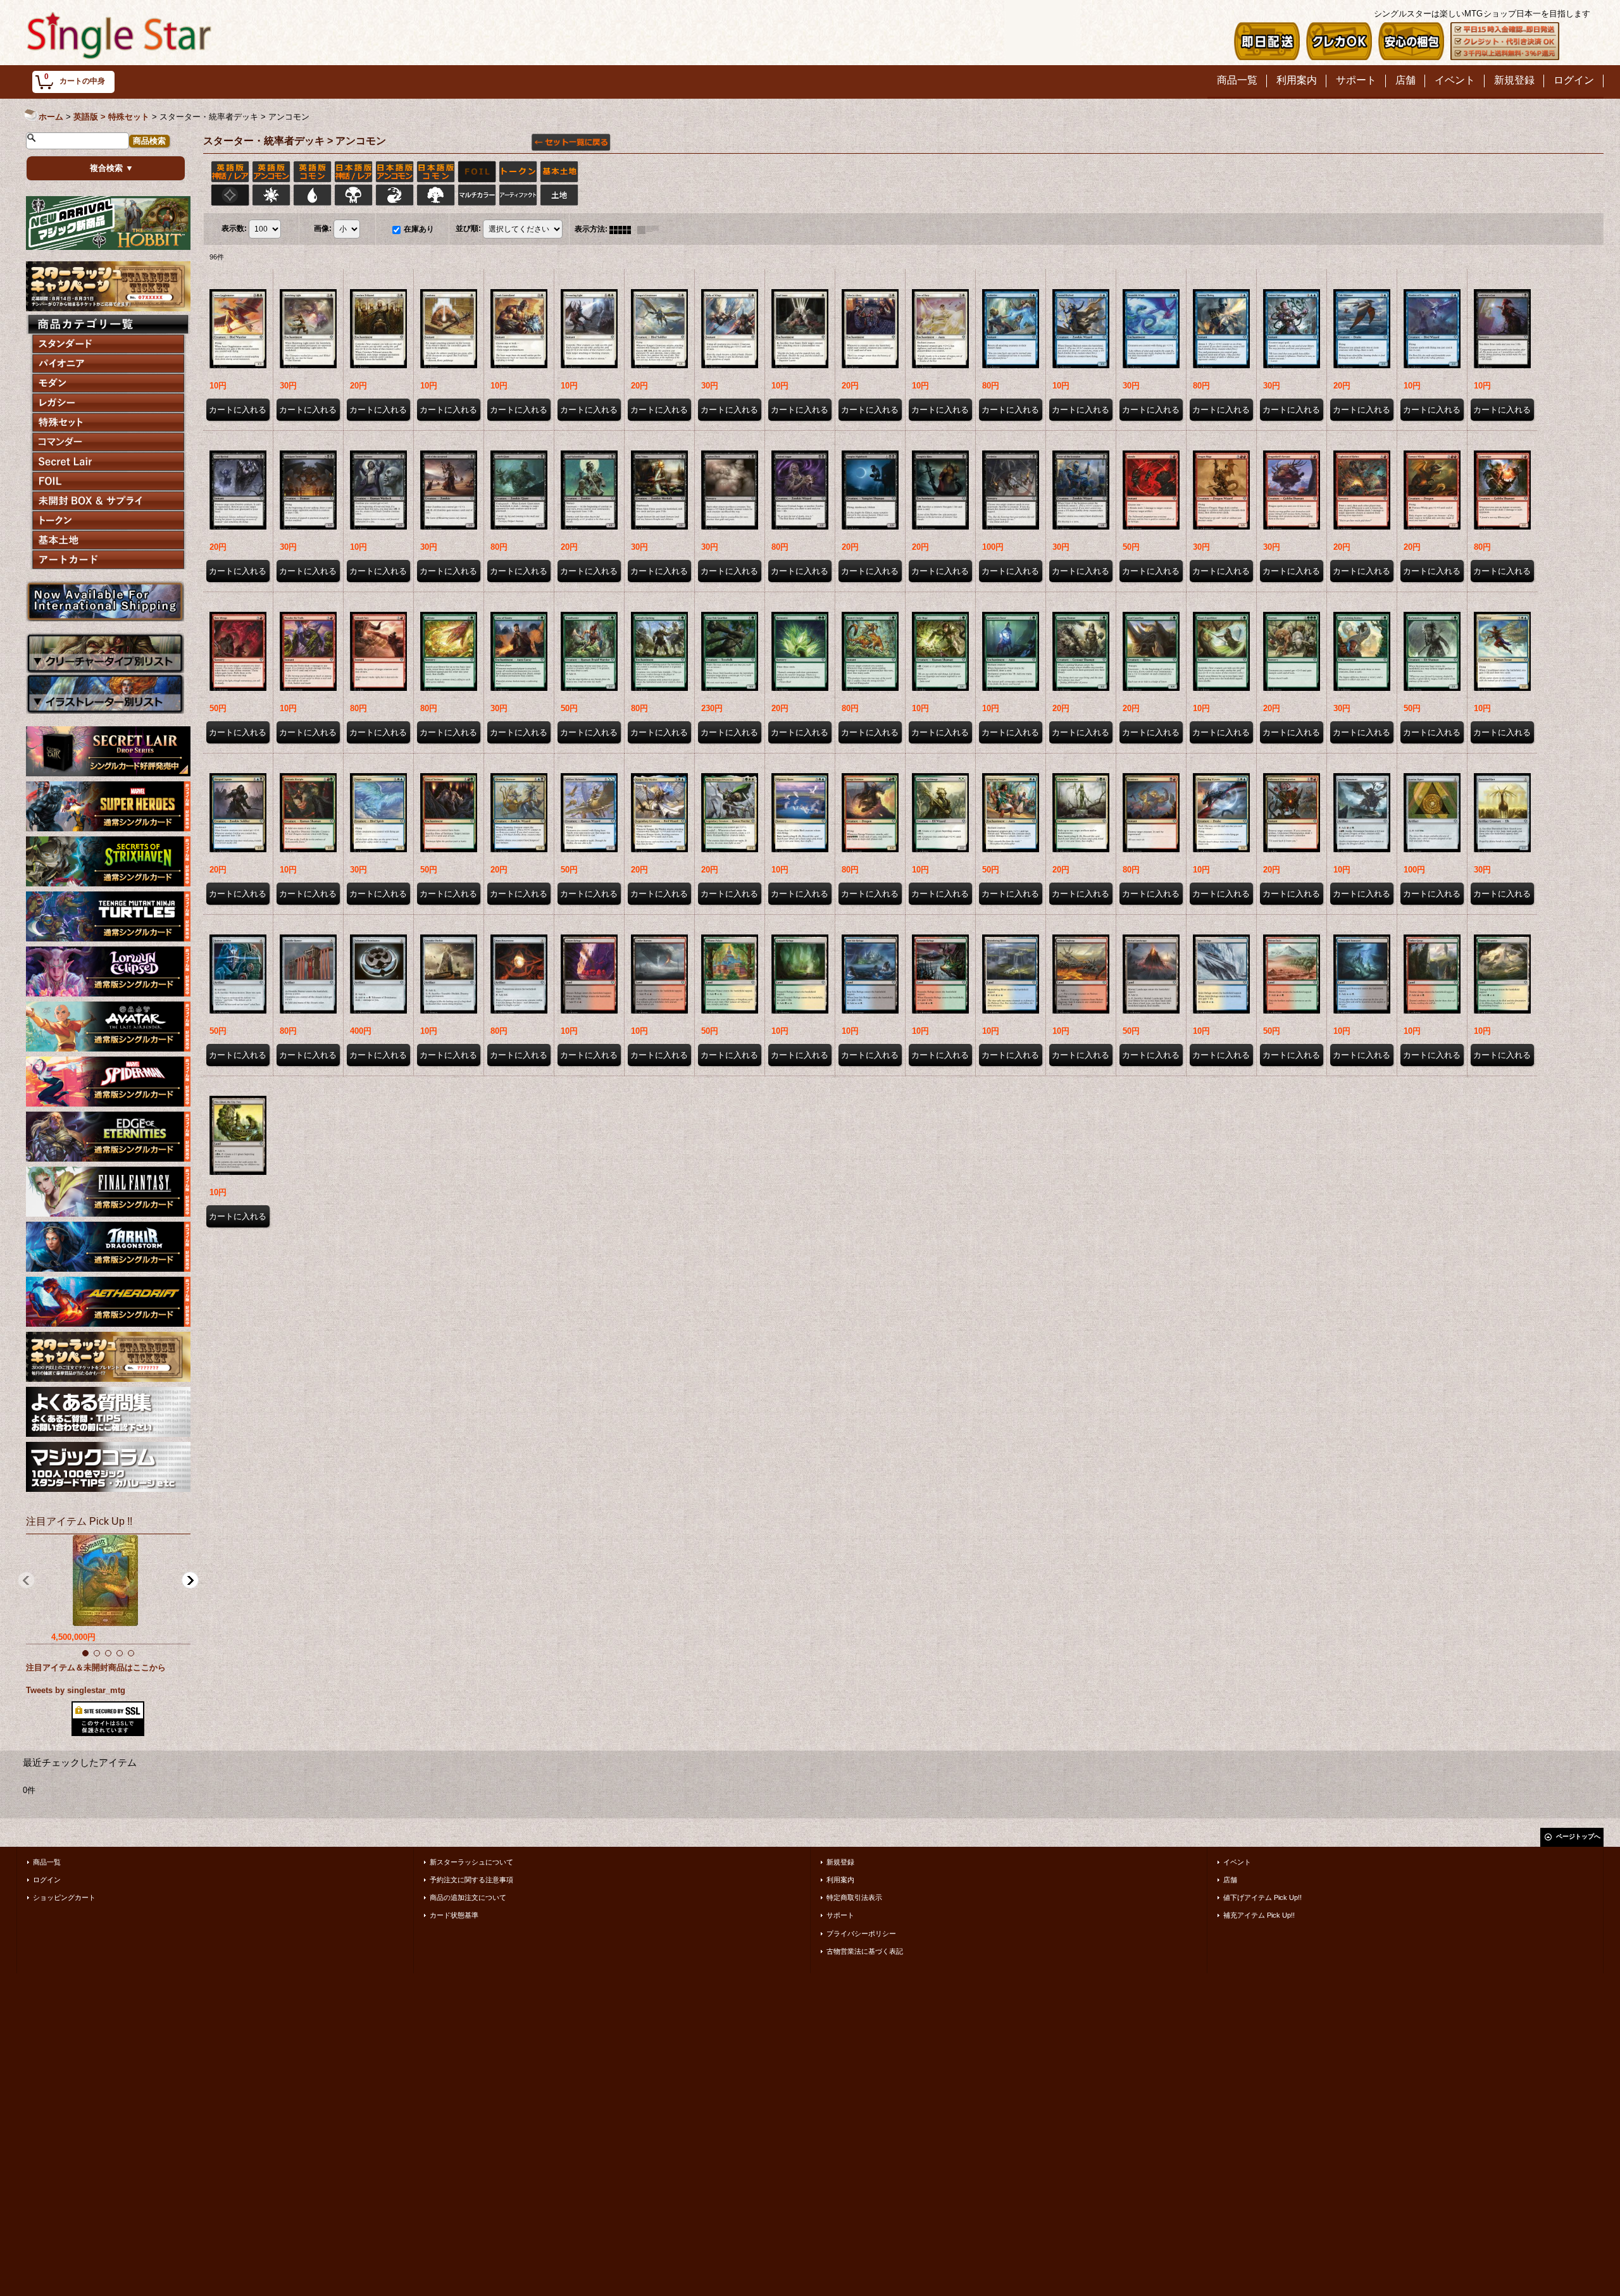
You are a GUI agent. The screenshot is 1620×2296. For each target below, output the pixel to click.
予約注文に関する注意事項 (471, 1880)
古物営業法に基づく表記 (865, 1951)
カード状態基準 (454, 1915)
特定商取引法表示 (854, 1897)
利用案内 (840, 1880)
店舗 (1230, 1880)
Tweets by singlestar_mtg (76, 1690)
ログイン (47, 1880)
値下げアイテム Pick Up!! (1262, 1897)
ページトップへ (1578, 1836)
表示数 (234, 229)
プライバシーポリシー (861, 1933)
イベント (1237, 1862)
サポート (840, 1915)
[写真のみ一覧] (623, 229)
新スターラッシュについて (471, 1862)
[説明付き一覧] (651, 229)
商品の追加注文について (468, 1897)
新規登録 (840, 1862)
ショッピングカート (64, 1897)
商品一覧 (47, 1862)
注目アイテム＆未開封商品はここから (96, 1667)
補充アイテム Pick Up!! (1259, 1915)
